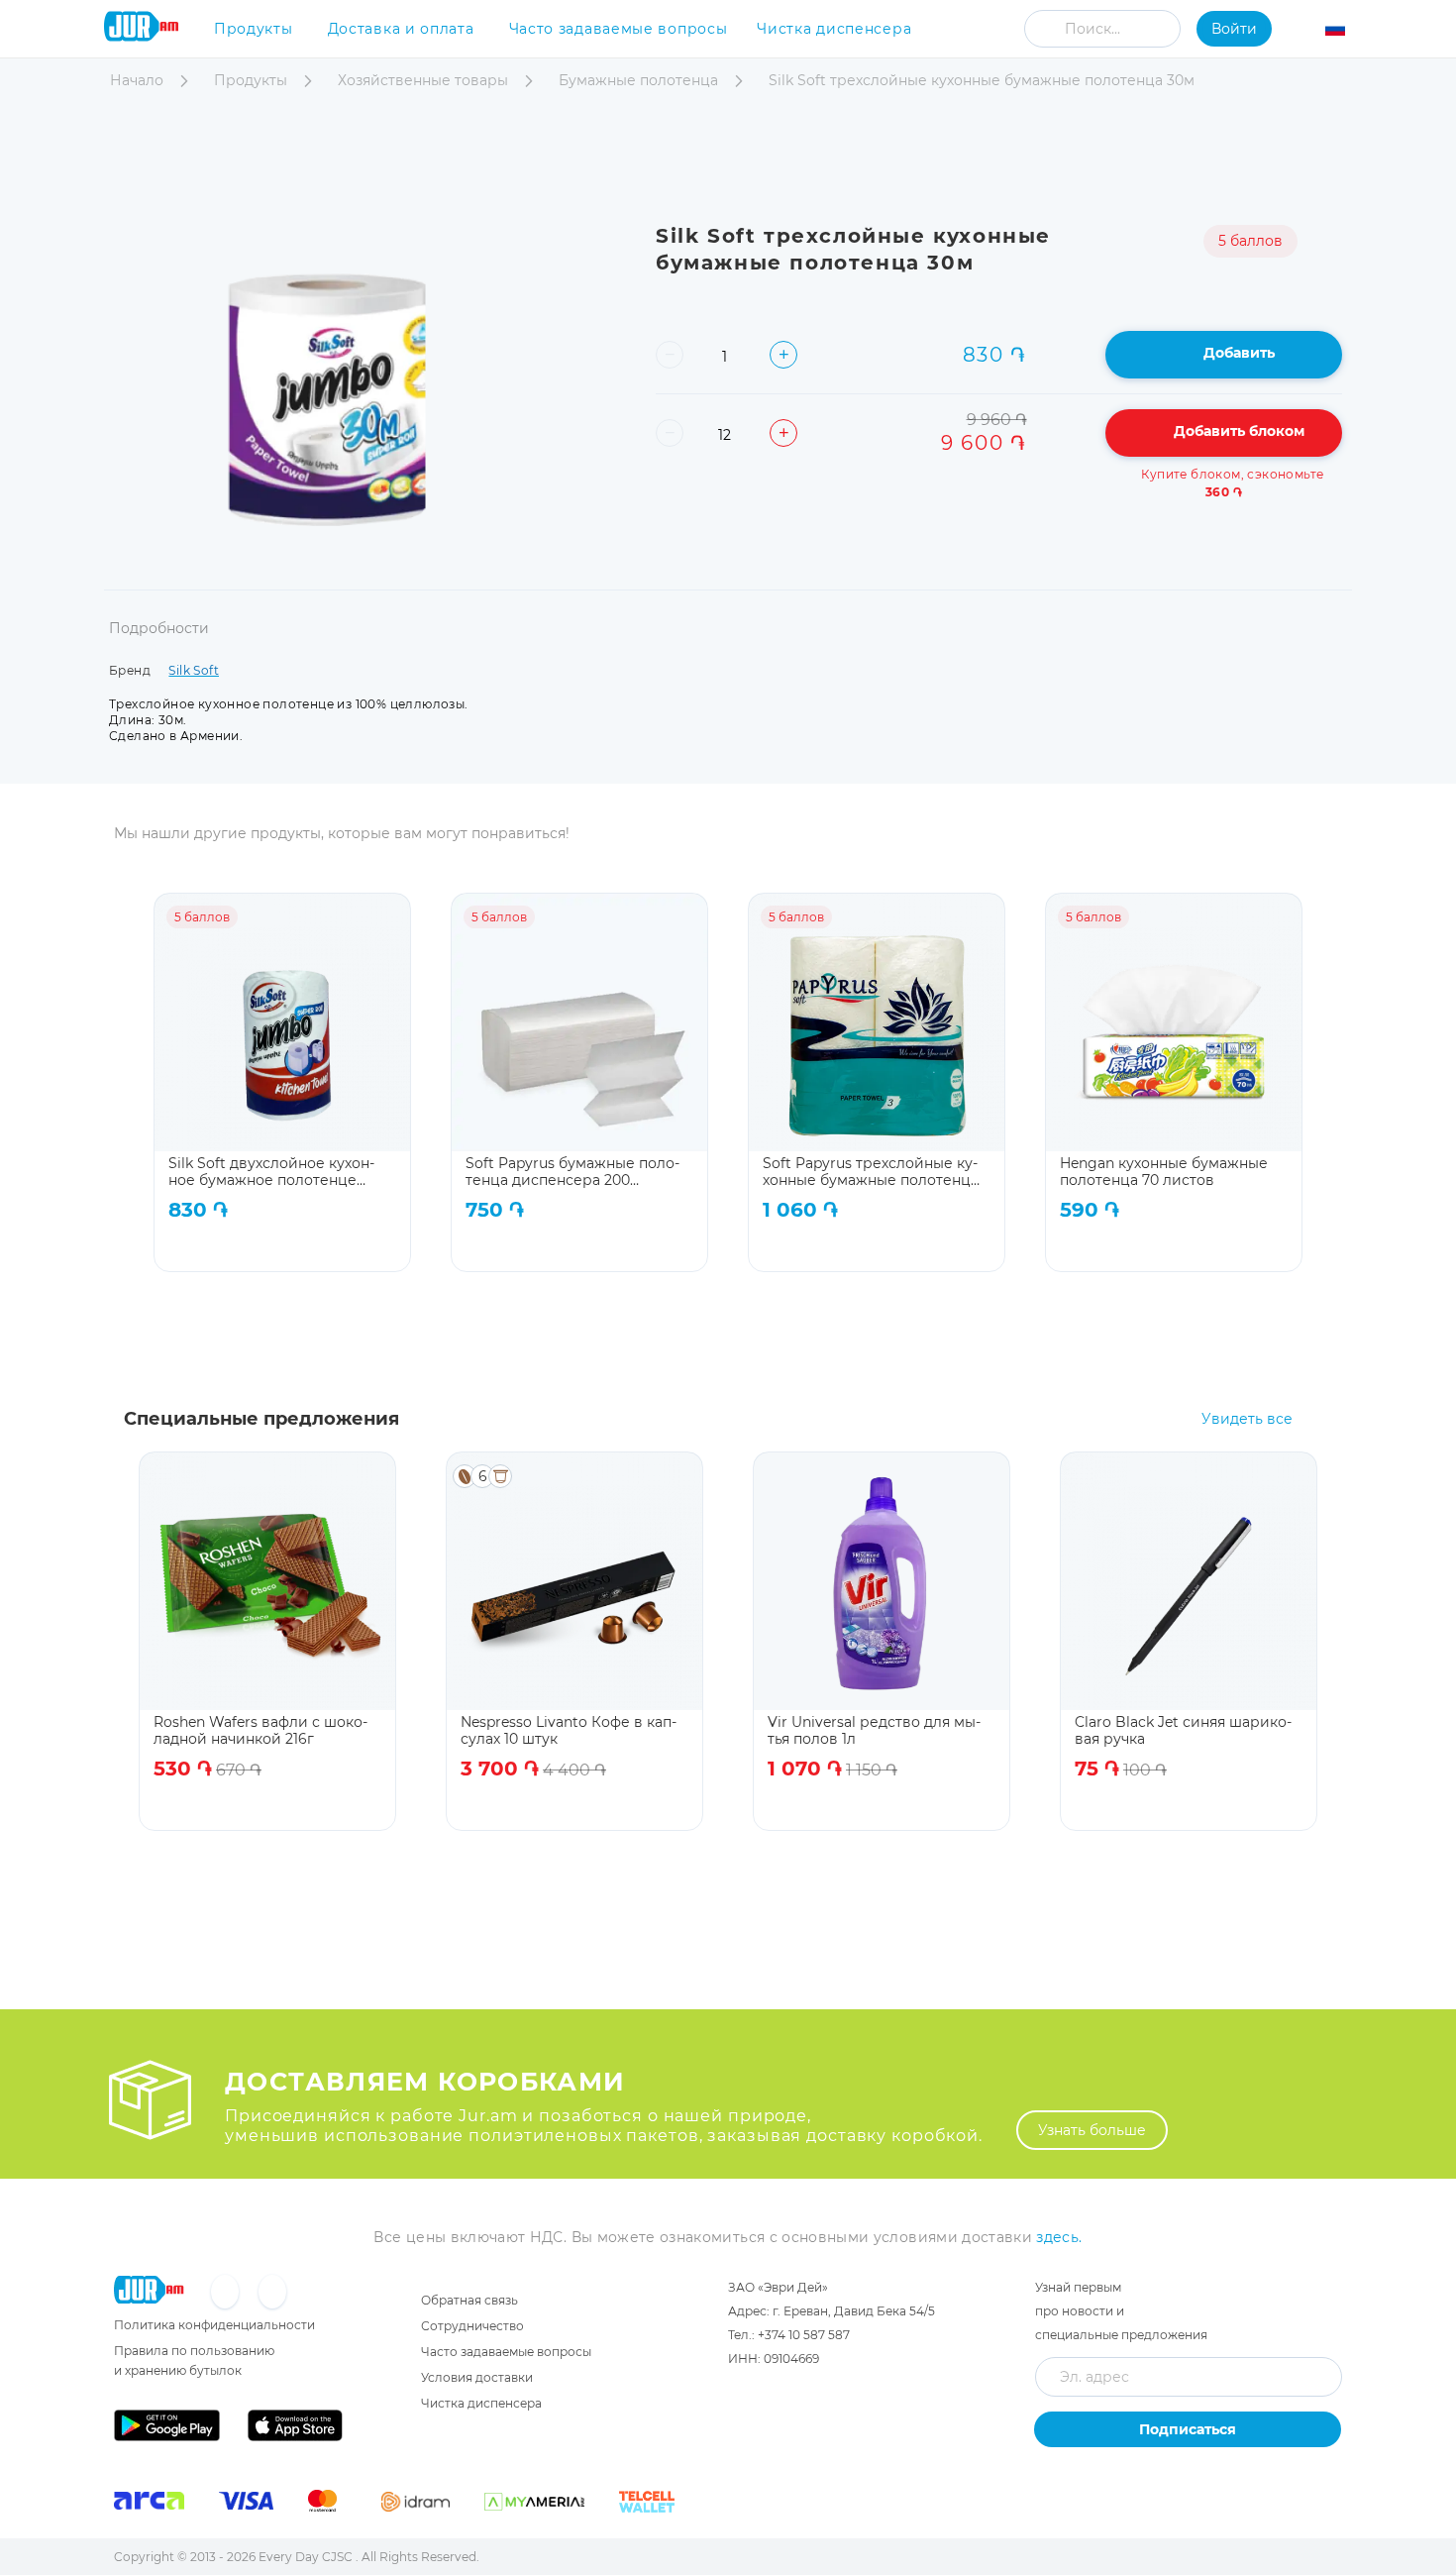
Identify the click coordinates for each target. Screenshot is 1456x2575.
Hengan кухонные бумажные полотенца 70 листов (1164, 1172)
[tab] (159, 640)
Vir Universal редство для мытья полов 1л (874, 1730)
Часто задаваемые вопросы (619, 29)
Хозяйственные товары (425, 80)
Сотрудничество (472, 2326)
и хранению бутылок (178, 2370)
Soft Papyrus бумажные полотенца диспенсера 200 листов (572, 1172)
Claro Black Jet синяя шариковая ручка (1183, 1730)
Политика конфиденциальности (214, 2325)
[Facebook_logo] (227, 2293)
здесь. (1059, 2237)
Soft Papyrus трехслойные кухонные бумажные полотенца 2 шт (871, 1172)
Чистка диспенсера (834, 29)
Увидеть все (1247, 1419)
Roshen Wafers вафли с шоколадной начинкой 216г (260, 1730)
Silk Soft (194, 670)
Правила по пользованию (194, 2351)
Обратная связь (469, 2300)
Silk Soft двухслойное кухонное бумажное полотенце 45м (271, 1172)
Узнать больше (1092, 2130)
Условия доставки (477, 2377)
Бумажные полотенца (640, 80)
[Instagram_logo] (272, 2293)
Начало (139, 80)
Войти (1234, 29)
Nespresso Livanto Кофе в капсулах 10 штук (569, 1730)
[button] (1347, 32)
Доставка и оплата (401, 29)
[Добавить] (339, 1245)
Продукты (254, 29)
